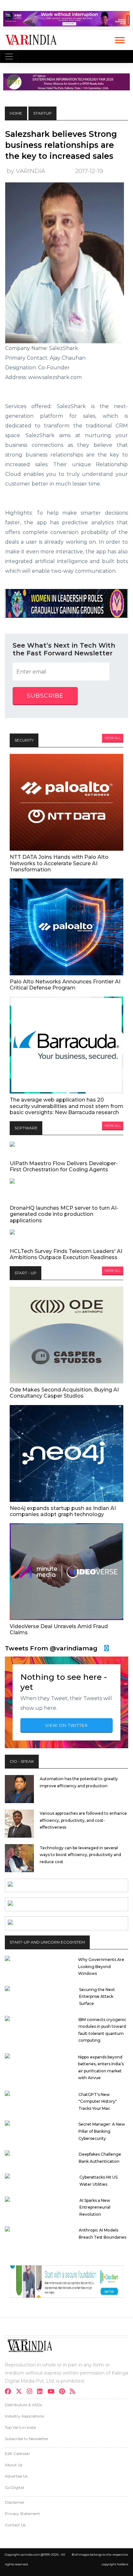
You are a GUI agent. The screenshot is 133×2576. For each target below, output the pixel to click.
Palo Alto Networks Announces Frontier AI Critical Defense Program (65, 985)
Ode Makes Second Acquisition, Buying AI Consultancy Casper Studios (64, 1393)
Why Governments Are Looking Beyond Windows (101, 1966)
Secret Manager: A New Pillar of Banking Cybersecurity (102, 2131)
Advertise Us (16, 2476)
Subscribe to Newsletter (27, 2439)
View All (113, 738)
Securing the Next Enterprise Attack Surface (97, 1996)
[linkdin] (42, 2392)
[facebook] (10, 2392)
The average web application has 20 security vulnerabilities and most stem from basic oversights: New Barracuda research (66, 1106)
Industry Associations (24, 2416)
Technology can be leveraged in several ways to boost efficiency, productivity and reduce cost (80, 1855)
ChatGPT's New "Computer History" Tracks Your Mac (98, 2101)
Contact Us (15, 2525)
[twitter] (21, 2392)
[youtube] (53, 2392)
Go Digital (14, 2487)
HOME (16, 113)
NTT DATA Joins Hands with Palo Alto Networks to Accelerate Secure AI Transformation (59, 863)
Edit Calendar (17, 2453)
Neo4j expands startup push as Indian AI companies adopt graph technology (63, 1511)
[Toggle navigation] (9, 56)
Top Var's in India (20, 2427)
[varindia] (74, 2392)
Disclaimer (15, 2502)
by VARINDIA (26, 171)
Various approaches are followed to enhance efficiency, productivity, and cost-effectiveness (83, 1820)
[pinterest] (64, 2392)
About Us (14, 2465)
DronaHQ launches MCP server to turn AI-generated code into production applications (64, 1214)
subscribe (45, 696)
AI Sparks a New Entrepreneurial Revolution (95, 2207)
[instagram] (31, 2392)
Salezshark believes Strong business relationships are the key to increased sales (61, 145)
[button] (119, 39)
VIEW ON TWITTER (66, 1725)
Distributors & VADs (23, 2405)
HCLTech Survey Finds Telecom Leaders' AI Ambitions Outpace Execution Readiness (66, 1254)
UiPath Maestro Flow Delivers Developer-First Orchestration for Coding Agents (64, 1166)
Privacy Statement (22, 2514)
